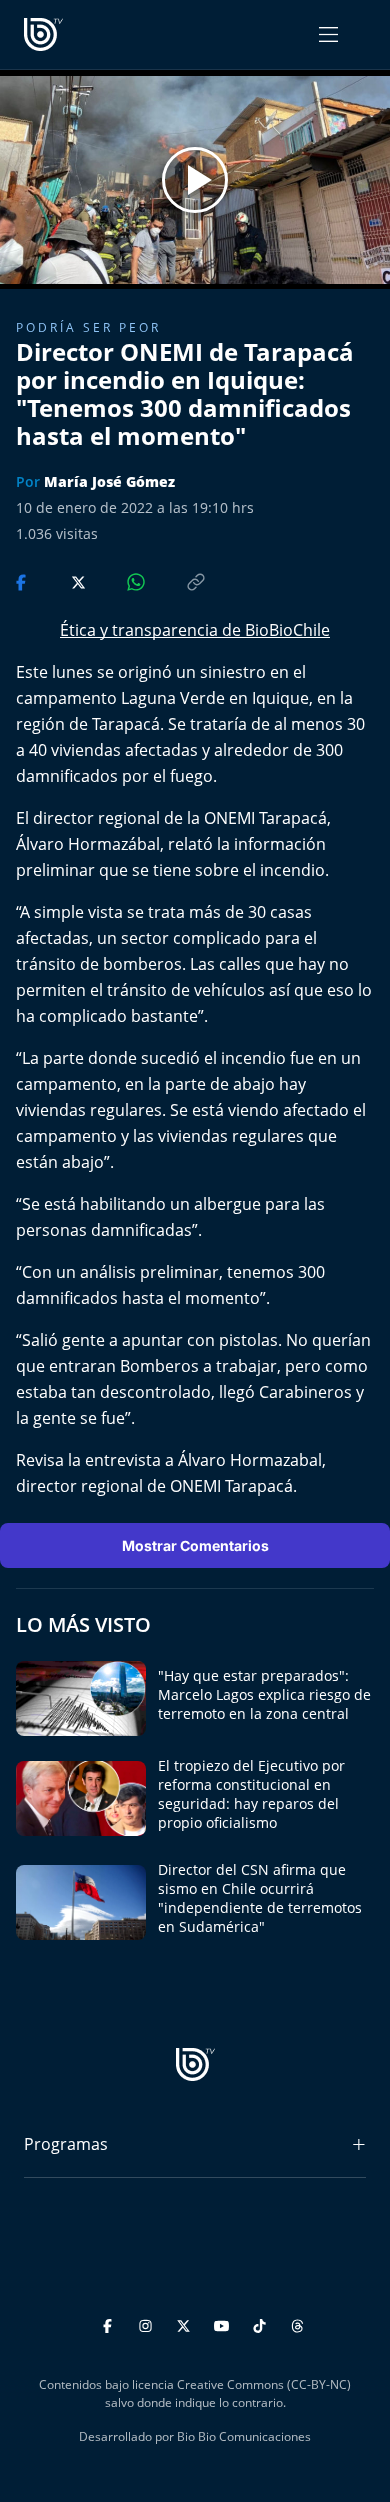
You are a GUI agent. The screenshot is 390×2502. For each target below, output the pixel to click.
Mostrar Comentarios (195, 1545)
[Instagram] (148, 2322)
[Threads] (297, 2322)
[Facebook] (110, 2322)
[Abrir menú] (328, 34)
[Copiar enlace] (177, 580)
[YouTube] (224, 2322)
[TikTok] (262, 2322)
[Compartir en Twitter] (59, 580)
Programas (66, 2144)
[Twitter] (186, 2322)
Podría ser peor (88, 327)
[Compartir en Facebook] (23, 580)
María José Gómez (109, 481)
